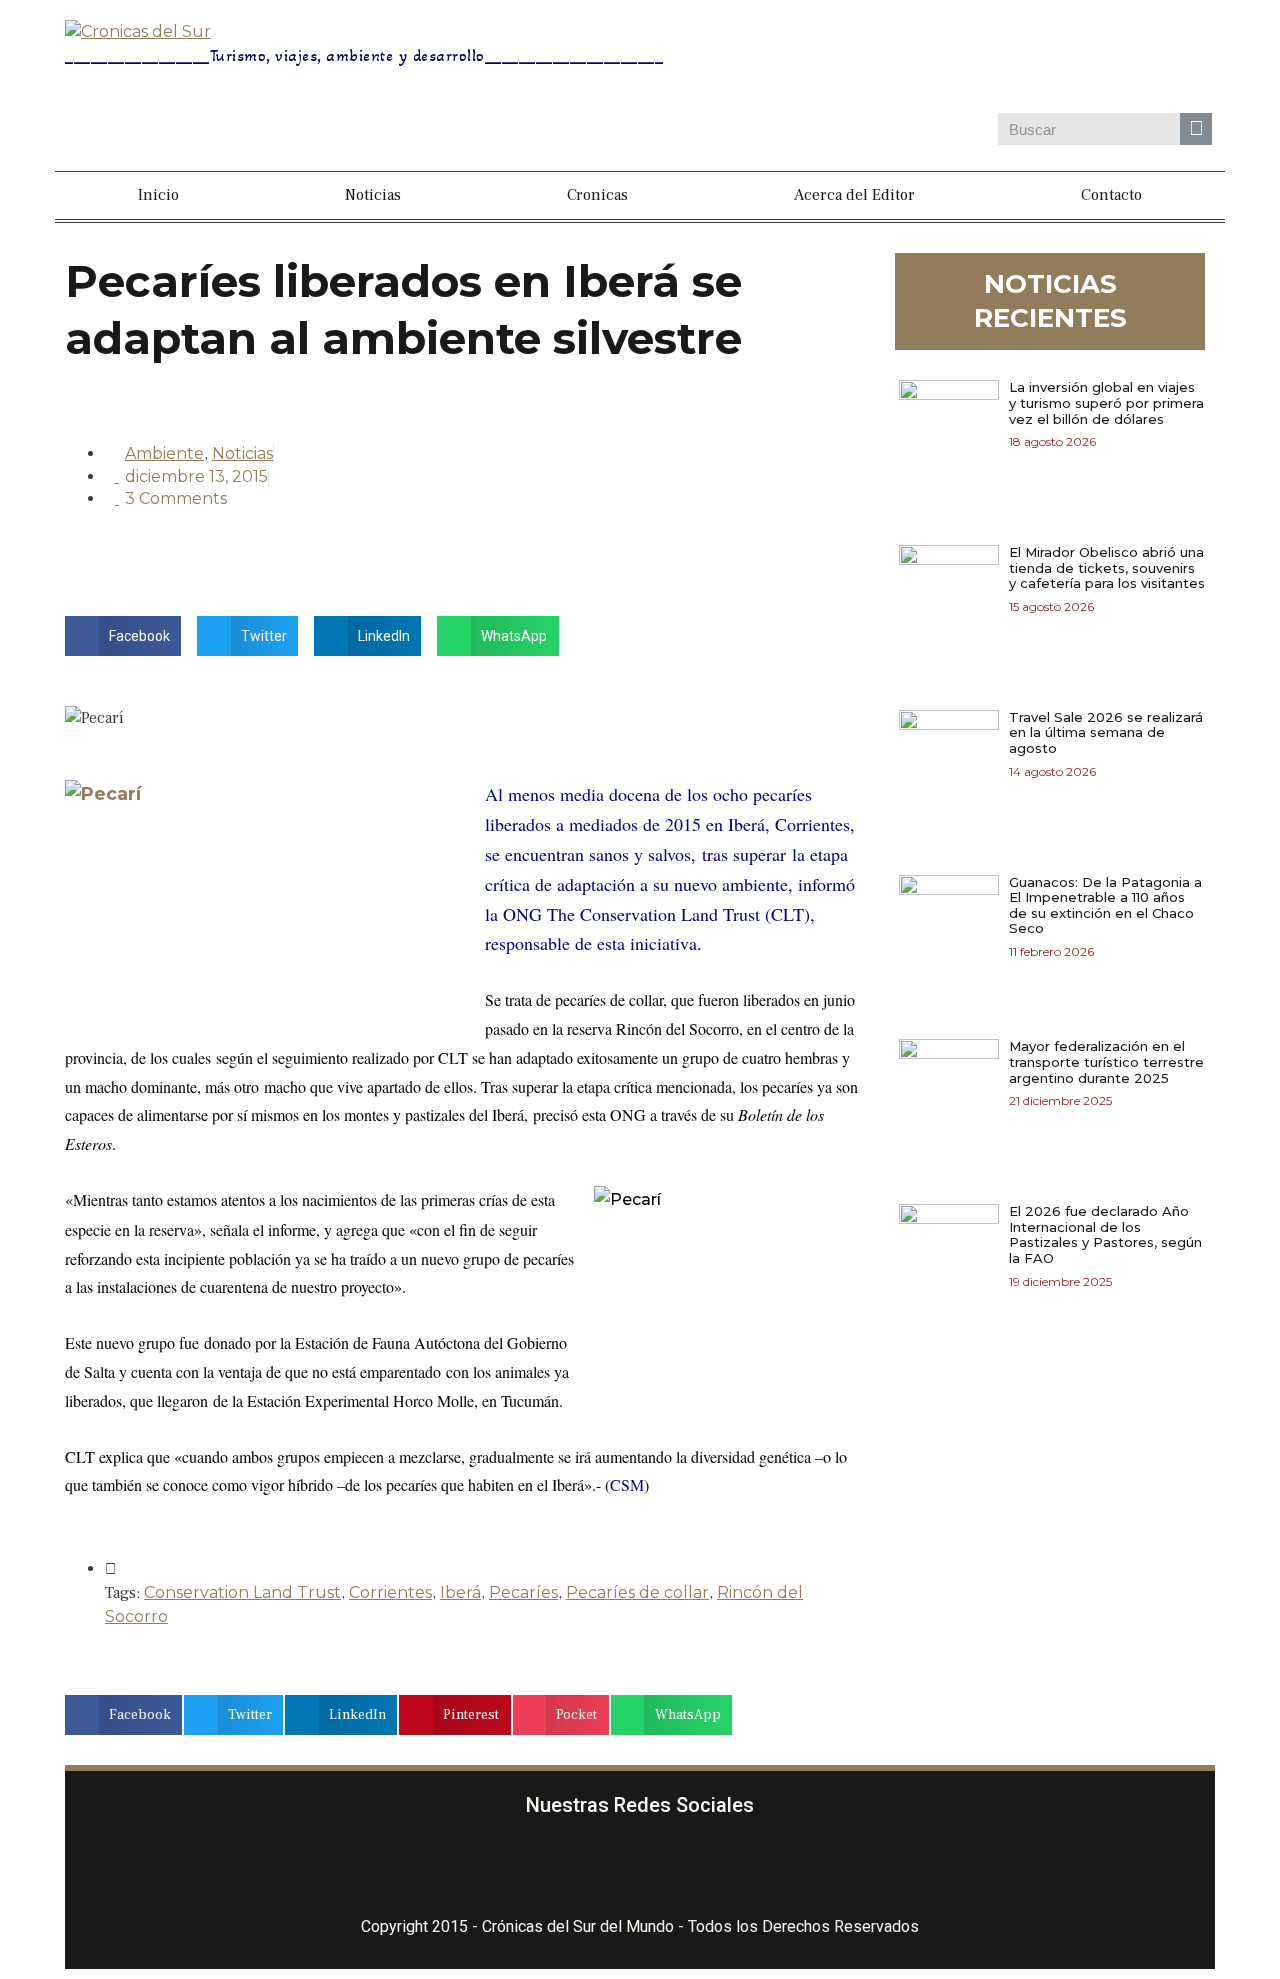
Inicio (158, 195)
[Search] (1196, 129)
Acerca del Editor (854, 195)
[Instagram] (974, 59)
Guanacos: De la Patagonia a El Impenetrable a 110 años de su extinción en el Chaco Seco (1105, 905)
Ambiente (164, 453)
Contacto (1111, 195)
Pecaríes (523, 1592)
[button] (123, 636)
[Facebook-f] (522, 1868)
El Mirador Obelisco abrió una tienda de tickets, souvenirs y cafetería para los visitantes (1107, 567)
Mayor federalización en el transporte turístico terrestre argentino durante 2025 (1106, 1061)
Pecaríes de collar (637, 1592)
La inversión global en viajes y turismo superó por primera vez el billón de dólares (1106, 402)
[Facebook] (916, 59)
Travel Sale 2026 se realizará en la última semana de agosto (1106, 732)
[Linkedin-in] (759, 1868)
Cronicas (597, 195)
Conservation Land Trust (242, 1592)
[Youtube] (1148, 59)
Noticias (373, 195)
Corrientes (390, 1592)
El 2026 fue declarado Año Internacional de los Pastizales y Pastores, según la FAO (1105, 1234)
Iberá (460, 1592)
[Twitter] (1032, 59)
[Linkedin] (1090, 59)
